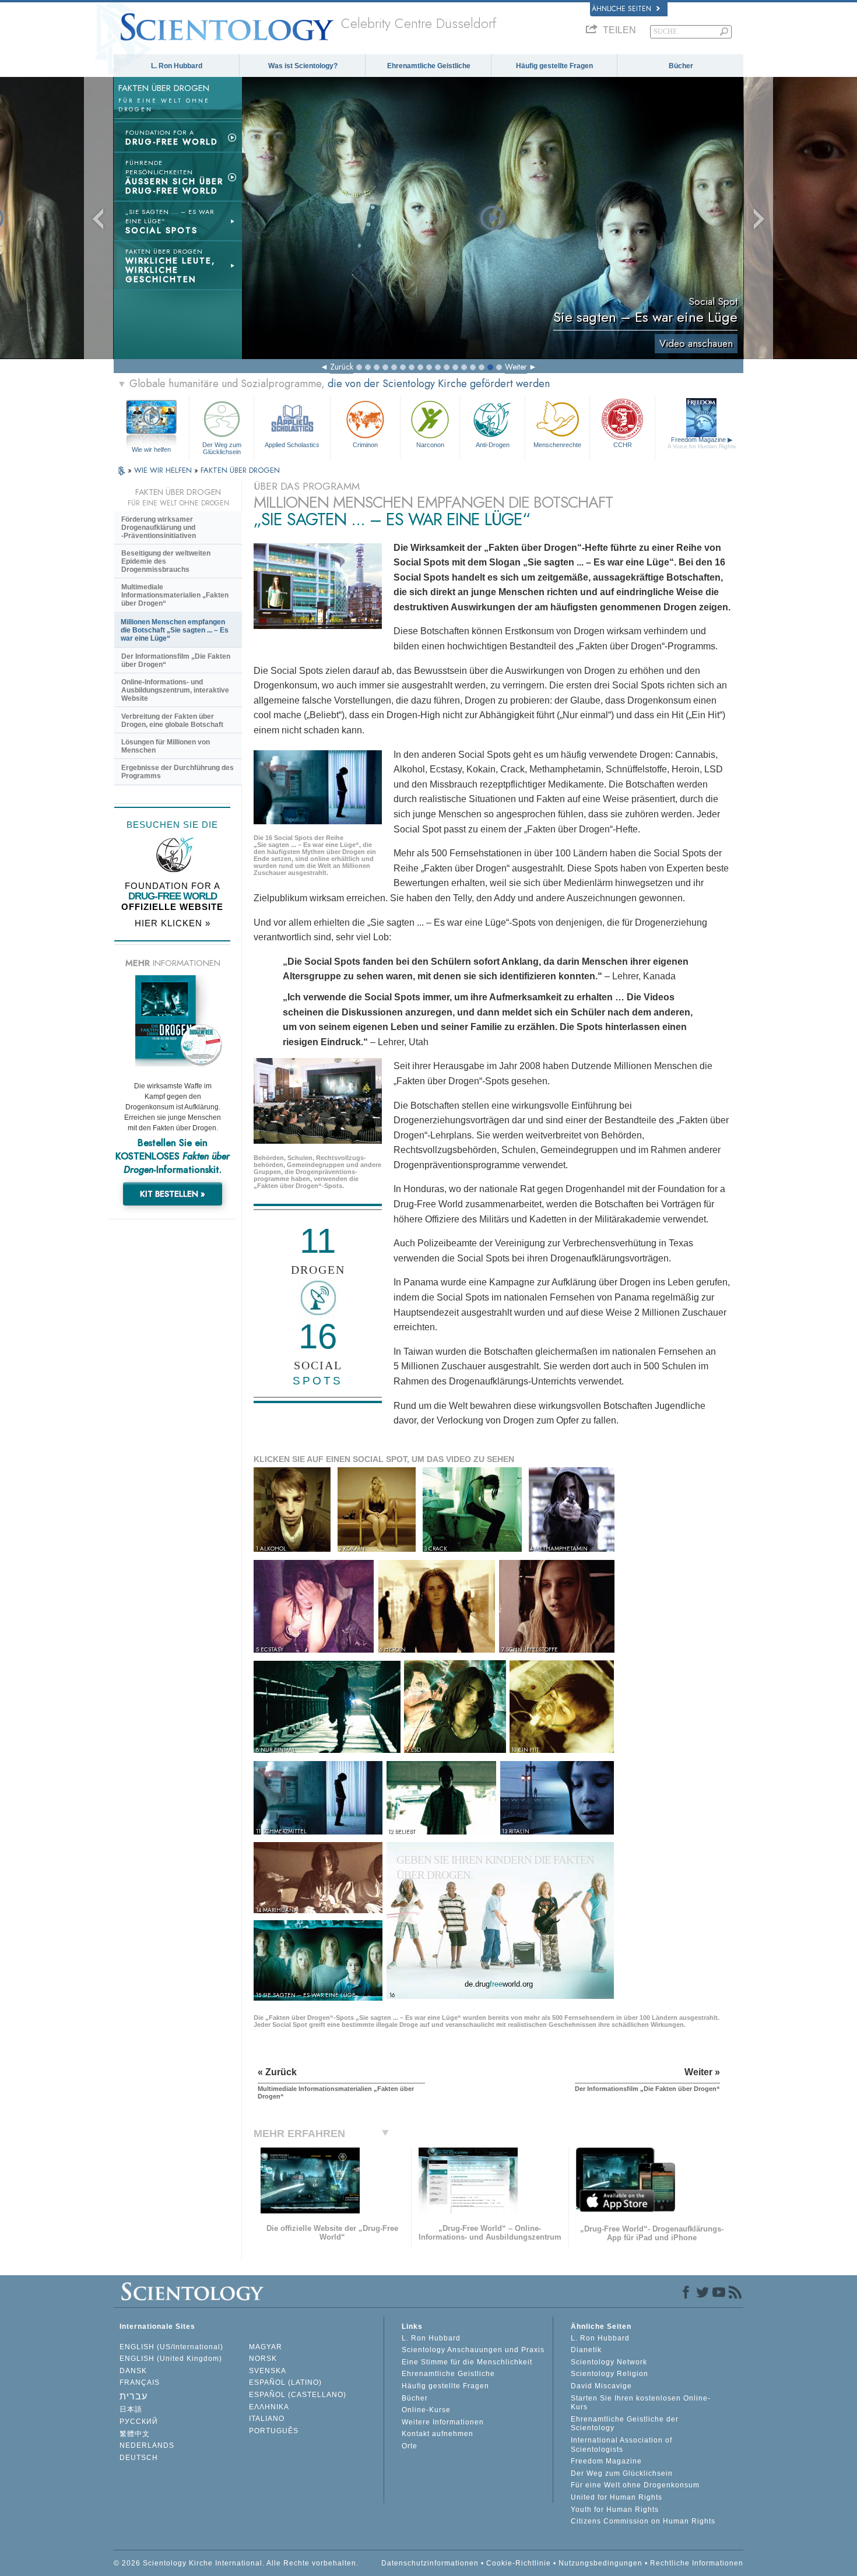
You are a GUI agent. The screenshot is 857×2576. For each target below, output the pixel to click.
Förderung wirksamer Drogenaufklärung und (159, 528)
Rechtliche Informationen (697, 2563)
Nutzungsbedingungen (600, 2563)
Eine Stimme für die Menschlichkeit (467, 2362)
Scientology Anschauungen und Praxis (473, 2350)
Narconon (430, 445)
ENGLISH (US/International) (171, 2347)
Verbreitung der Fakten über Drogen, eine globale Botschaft (172, 721)
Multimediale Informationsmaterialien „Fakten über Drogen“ (175, 595)
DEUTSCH (139, 2458)
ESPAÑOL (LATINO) (285, 2382)
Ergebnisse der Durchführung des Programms (178, 772)
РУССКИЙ (139, 2422)
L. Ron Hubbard (177, 66)
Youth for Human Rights (615, 2510)
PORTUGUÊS (274, 2431)
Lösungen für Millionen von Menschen (166, 746)
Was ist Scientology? (303, 66)
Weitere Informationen (443, 2422)
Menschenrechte (557, 445)
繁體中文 (135, 2434)
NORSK (263, 2359)
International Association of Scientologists (621, 2445)
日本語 (131, 2409)
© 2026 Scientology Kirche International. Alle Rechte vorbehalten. (236, 2563)
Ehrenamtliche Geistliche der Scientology (625, 2424)
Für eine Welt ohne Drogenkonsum (635, 2485)
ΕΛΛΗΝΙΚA (269, 2407)
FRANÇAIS (140, 2382)
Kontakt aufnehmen (438, 2434)
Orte (410, 2446)
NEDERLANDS (147, 2445)
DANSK (133, 2371)
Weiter (516, 367)
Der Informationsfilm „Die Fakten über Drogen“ (176, 660)
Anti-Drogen (493, 445)
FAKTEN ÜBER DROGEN (240, 470)
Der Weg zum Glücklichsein (222, 448)
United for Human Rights (617, 2497)
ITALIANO (267, 2419)
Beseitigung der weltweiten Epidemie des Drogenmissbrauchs (166, 561)
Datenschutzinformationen (430, 2563)
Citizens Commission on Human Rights (643, 2521)
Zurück (342, 367)
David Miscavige (601, 2386)
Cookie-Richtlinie (519, 2563)
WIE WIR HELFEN (164, 470)
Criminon (365, 445)
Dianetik (586, 2350)
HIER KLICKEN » (173, 923)
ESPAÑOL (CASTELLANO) (298, 2395)
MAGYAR (266, 2347)
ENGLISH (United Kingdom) (171, 2359)
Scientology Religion (610, 2374)
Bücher (681, 66)
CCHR (623, 445)
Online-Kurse (426, 2410)
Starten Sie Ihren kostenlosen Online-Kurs (641, 2403)
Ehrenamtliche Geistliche (429, 66)
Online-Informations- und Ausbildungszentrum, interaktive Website (175, 690)
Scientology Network (609, 2362)
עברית (134, 2396)
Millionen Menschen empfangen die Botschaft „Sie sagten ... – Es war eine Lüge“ (175, 630)
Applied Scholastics (292, 445)
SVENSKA (268, 2371)
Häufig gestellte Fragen (554, 66)
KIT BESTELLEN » (173, 1194)
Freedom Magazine (702, 443)
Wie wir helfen (151, 449)
